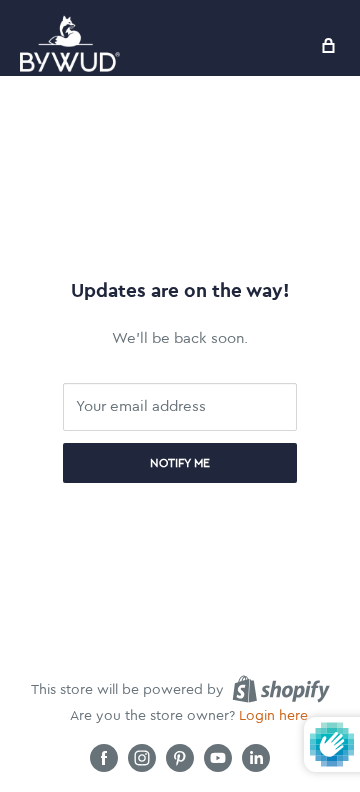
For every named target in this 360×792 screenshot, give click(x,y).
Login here (273, 716)
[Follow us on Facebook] (104, 758)
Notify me (180, 463)
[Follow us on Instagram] (142, 758)
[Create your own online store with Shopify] (281, 689)
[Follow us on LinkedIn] (256, 758)
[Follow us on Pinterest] (180, 758)
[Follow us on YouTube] (218, 758)
